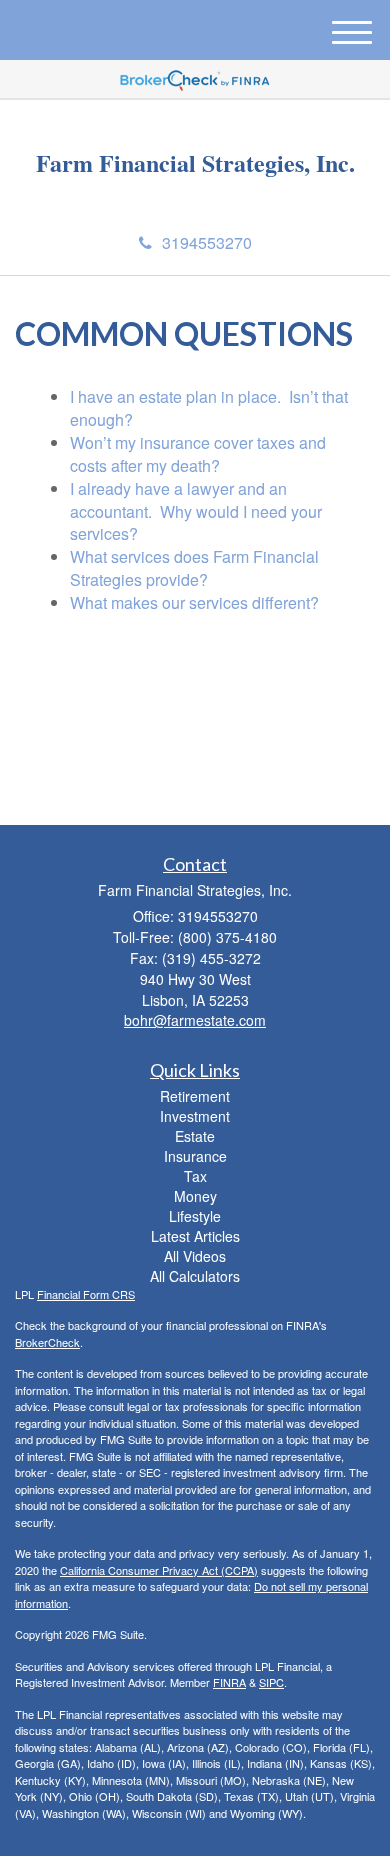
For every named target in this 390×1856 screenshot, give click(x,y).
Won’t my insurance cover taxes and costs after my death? (198, 454)
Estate (195, 1136)
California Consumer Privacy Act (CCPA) (159, 1570)
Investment (195, 1116)
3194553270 (207, 242)
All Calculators (195, 1276)
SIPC (271, 1682)
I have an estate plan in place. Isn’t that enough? (209, 408)
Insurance (195, 1156)
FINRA (229, 1682)
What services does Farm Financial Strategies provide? (194, 568)
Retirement (195, 1096)
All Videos (195, 1256)
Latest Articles (195, 1236)
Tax (195, 1176)
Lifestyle (195, 1216)
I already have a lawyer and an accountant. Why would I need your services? (196, 511)
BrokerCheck (47, 1342)
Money (195, 1196)
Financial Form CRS (86, 1294)
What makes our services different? (194, 602)
